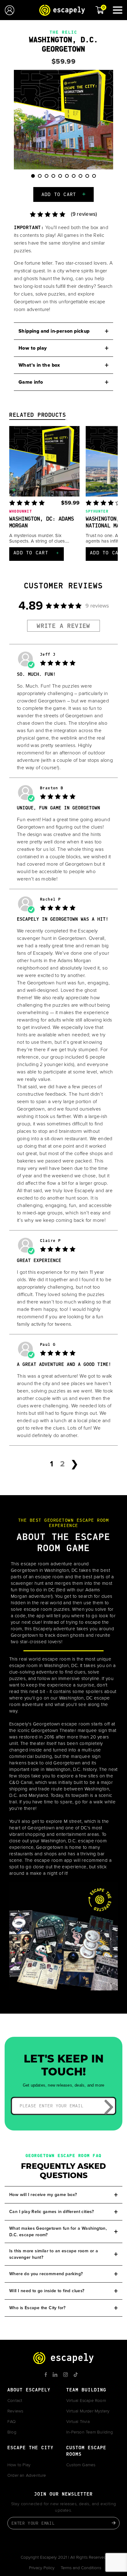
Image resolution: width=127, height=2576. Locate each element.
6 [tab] (70, 179)
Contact (15, 2401)
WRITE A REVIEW (63, 626)
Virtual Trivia (78, 2422)
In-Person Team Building (90, 2432)
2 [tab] (42, 179)
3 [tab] (49, 179)
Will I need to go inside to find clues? (47, 2291)
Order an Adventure (27, 2476)
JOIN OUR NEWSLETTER (63, 2495)
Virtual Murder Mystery (88, 2411)
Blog (12, 2432)
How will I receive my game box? (43, 2195)
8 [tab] (83, 179)
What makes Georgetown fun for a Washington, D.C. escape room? (58, 2232)
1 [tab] (35, 179)
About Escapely (29, 2390)
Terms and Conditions (81, 2568)
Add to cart (59, 195)
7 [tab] (76, 179)
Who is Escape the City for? (37, 2308)
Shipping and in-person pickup (54, 331)
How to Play (19, 2465)
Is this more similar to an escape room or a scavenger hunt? (54, 2254)
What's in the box (39, 365)
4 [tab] (56, 179)
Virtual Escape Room (86, 2401)
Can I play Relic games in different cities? (51, 2212)
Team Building (86, 2390)
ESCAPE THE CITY (31, 2448)
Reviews (15, 2411)
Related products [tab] (38, 416)
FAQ (12, 2422)
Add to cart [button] (37, 553)
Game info (31, 382)
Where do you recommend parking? (46, 2274)
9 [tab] (90, 179)
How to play (33, 348)
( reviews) (84, 214)
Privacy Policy (42, 2568)
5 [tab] (63, 179)
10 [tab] (98, 179)
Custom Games (81, 2465)
